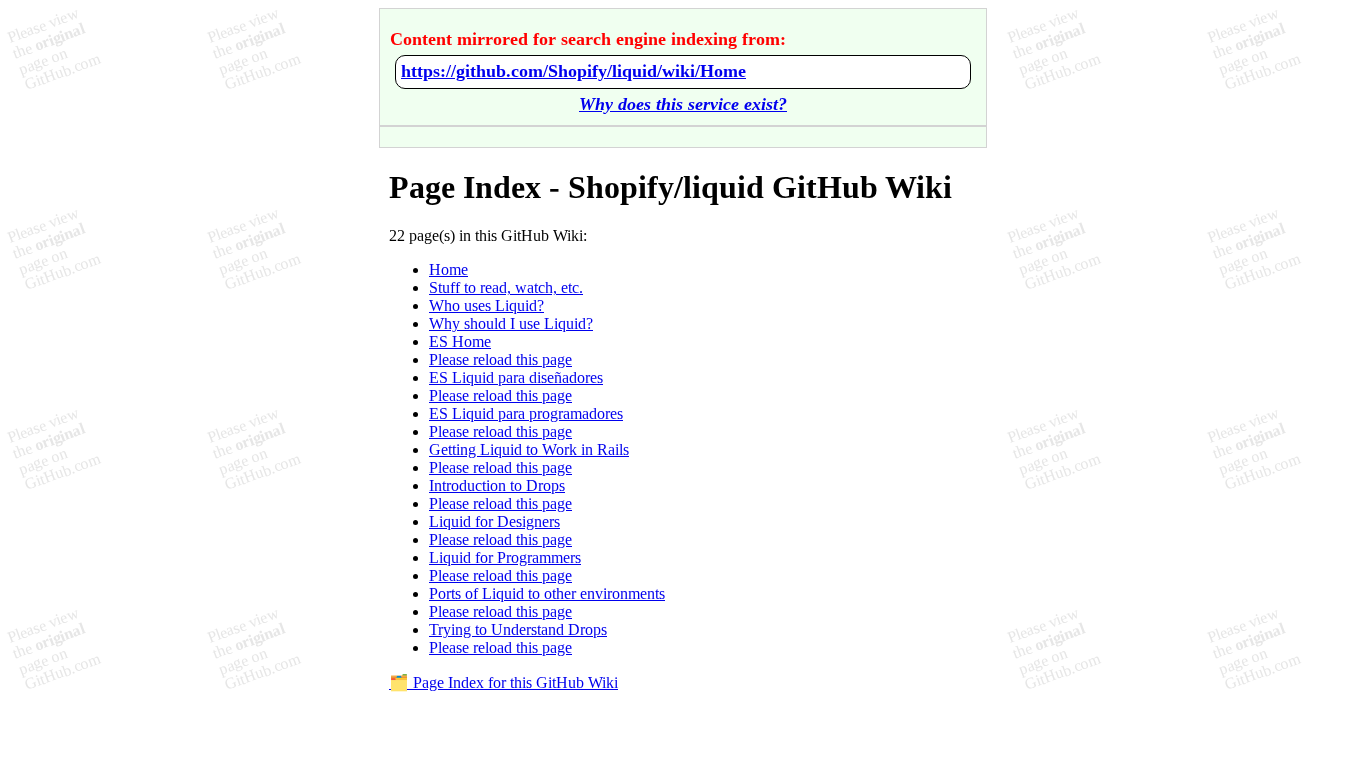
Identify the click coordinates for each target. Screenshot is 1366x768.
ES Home (460, 341)
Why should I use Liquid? (511, 323)
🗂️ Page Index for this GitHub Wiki (503, 682)
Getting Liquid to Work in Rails (529, 449)
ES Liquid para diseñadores (516, 377)
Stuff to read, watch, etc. (506, 287)
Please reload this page (500, 359)
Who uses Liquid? (486, 305)
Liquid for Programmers (505, 557)
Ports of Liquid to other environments (547, 593)
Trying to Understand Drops (518, 629)
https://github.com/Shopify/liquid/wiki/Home (573, 71)
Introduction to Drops (497, 485)
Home (448, 269)
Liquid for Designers (494, 521)
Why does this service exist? (683, 104)
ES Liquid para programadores (526, 413)
